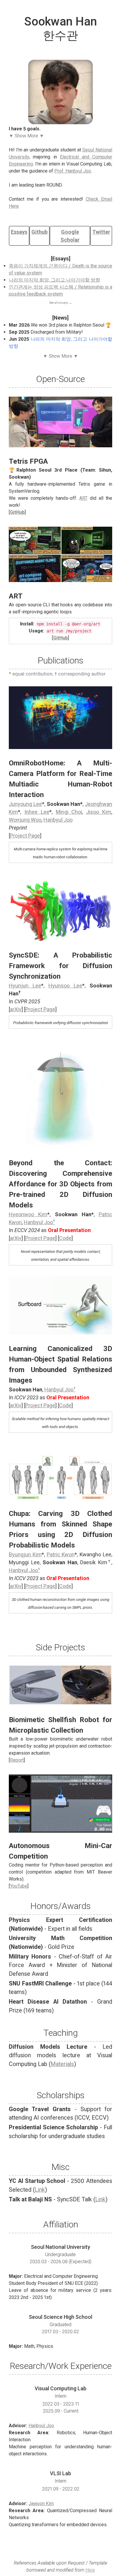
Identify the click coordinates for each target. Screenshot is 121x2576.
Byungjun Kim (25, 1554)
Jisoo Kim (99, 812)
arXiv (16, 1009)
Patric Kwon (61, 1554)
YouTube (19, 1886)
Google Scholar (70, 236)
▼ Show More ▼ (26, 136)
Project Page (25, 836)
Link (40, 2190)
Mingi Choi (69, 812)
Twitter (101, 232)
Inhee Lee (37, 812)
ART (83, 498)
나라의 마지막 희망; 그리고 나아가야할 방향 (54, 280)
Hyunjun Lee (25, 986)
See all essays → (61, 303)
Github (40, 232)
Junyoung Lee (25, 804)
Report (17, 1760)
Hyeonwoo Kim (28, 1214)
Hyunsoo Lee (65, 986)
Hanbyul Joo (58, 820)
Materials (62, 2064)
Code (65, 1238)
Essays (19, 232)
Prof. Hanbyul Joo (73, 171)
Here (90, 2570)
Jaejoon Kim (41, 2504)
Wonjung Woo (25, 820)
